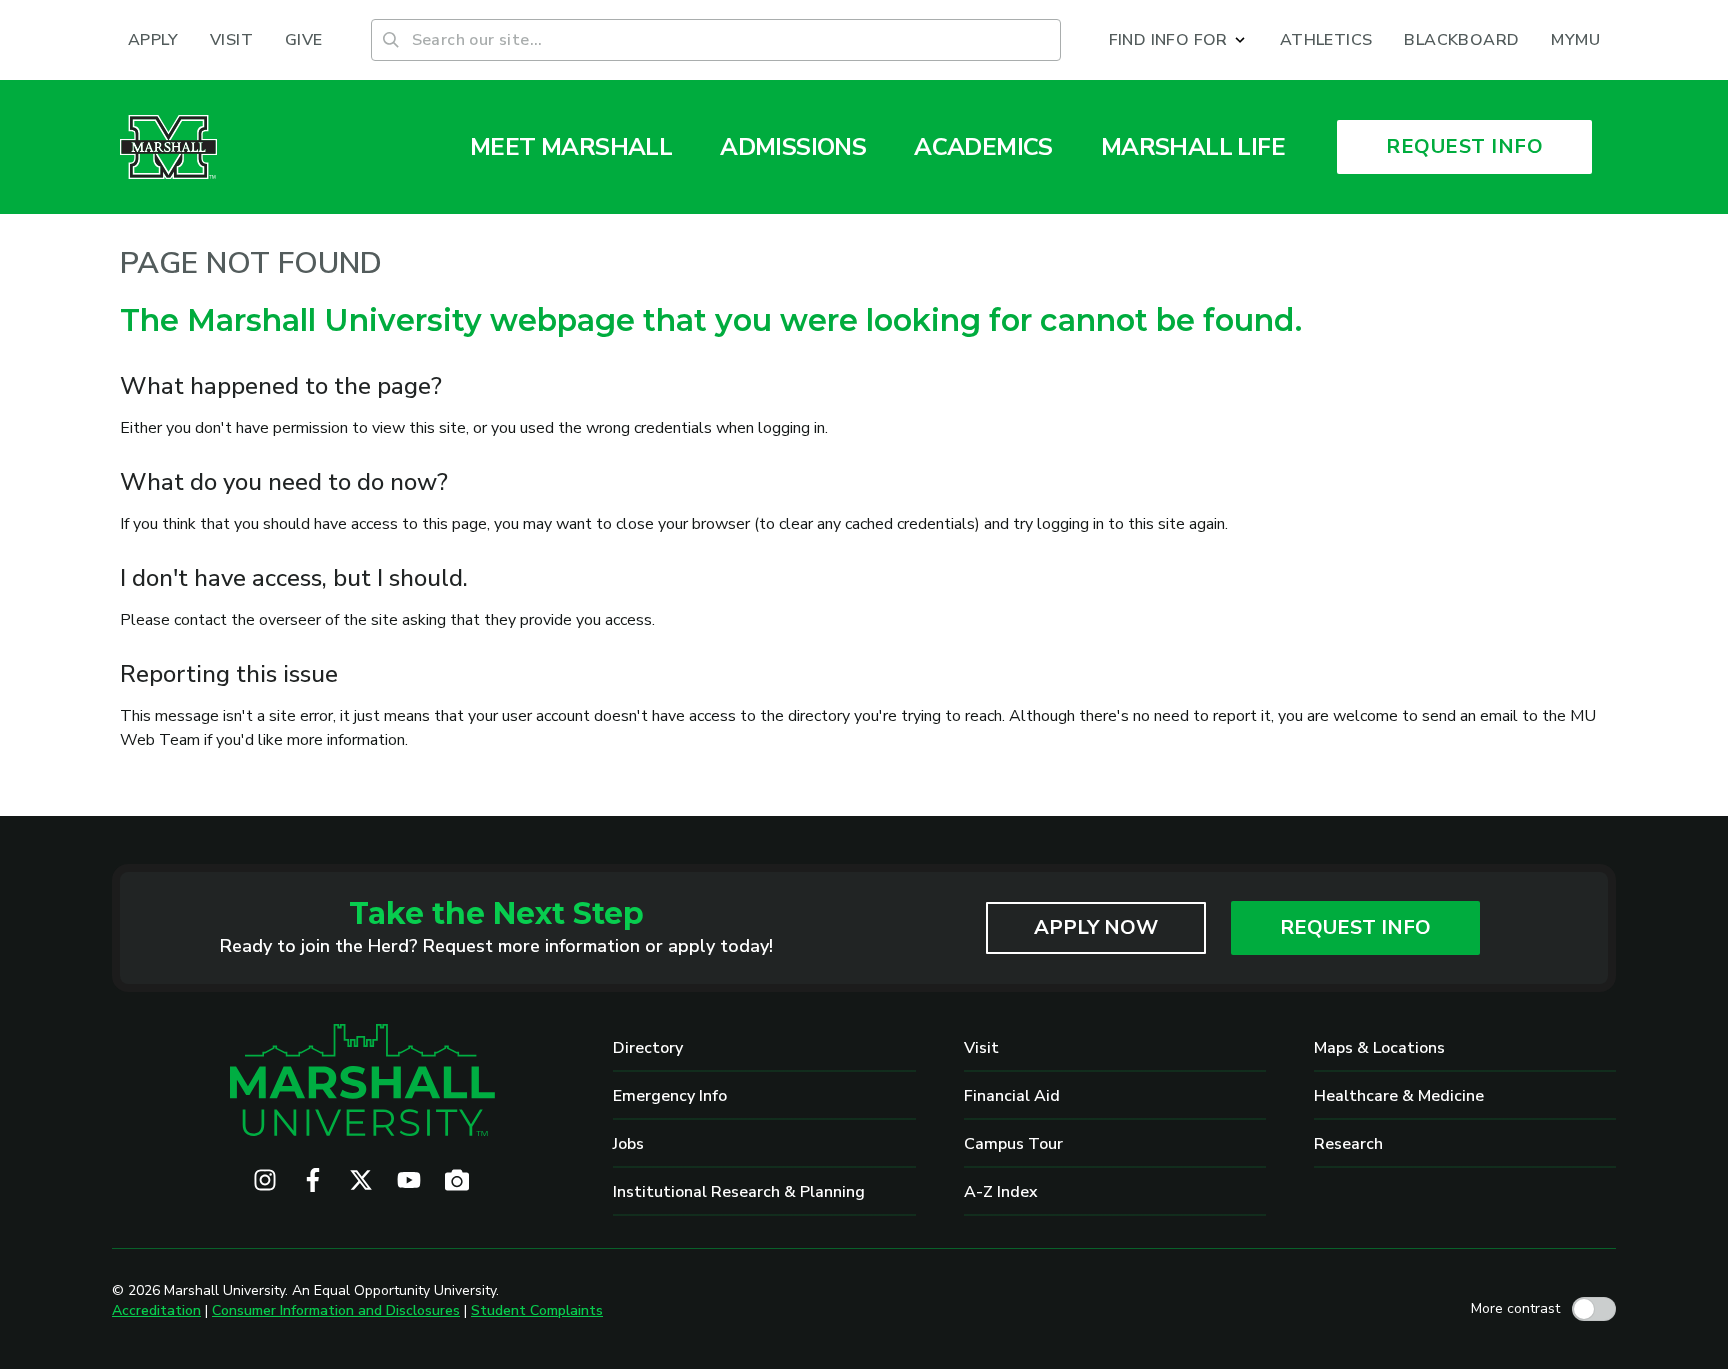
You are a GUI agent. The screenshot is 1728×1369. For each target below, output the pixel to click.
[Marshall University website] (168, 147)
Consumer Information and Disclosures (336, 1310)
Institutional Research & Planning (739, 1192)
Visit (981, 1048)
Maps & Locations (1379, 1048)
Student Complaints (537, 1310)
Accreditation (156, 1310)
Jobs (628, 1144)
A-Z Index (1001, 1192)
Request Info (1355, 927)
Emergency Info (670, 1096)
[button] (1178, 40)
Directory (648, 1048)
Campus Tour (1013, 1144)
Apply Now (1096, 927)
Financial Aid (1012, 1096)
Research (1348, 1144)
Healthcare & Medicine (1399, 1096)
